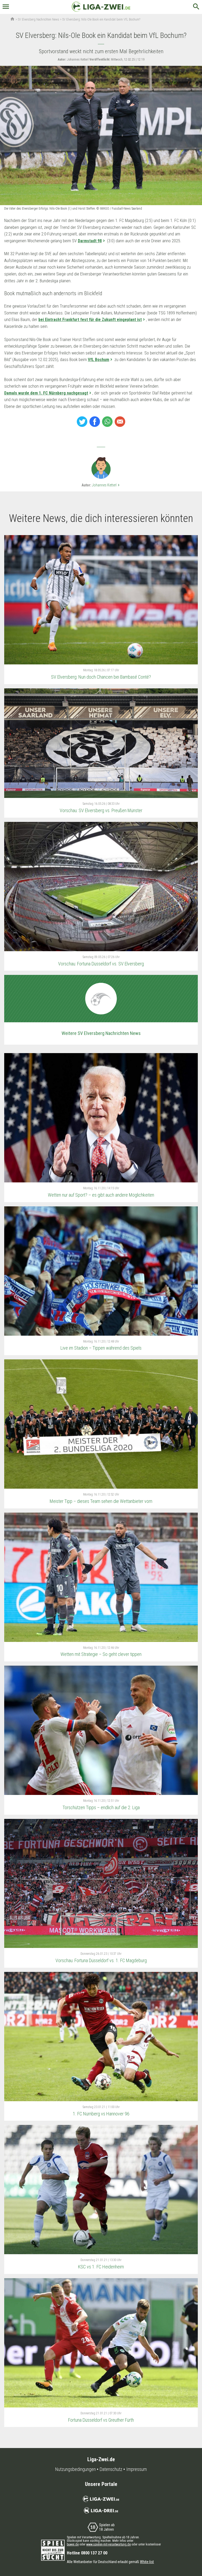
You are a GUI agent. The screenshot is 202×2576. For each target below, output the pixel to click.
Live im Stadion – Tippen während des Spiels (101, 1348)
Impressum (137, 2469)
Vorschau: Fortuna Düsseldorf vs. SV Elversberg (101, 964)
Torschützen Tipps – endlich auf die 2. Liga (101, 1807)
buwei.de (73, 2544)
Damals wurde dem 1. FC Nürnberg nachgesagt (46, 393)
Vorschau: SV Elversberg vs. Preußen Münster (101, 810)
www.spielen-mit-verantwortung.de (108, 2544)
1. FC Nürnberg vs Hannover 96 (101, 2114)
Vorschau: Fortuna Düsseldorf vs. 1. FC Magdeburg (101, 1960)
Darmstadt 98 (90, 241)
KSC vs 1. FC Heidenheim (101, 2267)
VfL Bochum (99, 360)
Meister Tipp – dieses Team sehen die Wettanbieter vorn (101, 1501)
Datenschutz (111, 2469)
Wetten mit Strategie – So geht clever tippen (101, 1654)
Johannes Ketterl (106, 485)
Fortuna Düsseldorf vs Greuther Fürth (101, 2420)
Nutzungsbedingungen (75, 2469)
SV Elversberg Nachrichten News (39, 19)
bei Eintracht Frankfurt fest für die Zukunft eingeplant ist (90, 320)
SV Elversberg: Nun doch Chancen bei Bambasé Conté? (101, 677)
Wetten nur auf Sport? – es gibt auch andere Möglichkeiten (101, 1195)
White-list (147, 2562)
